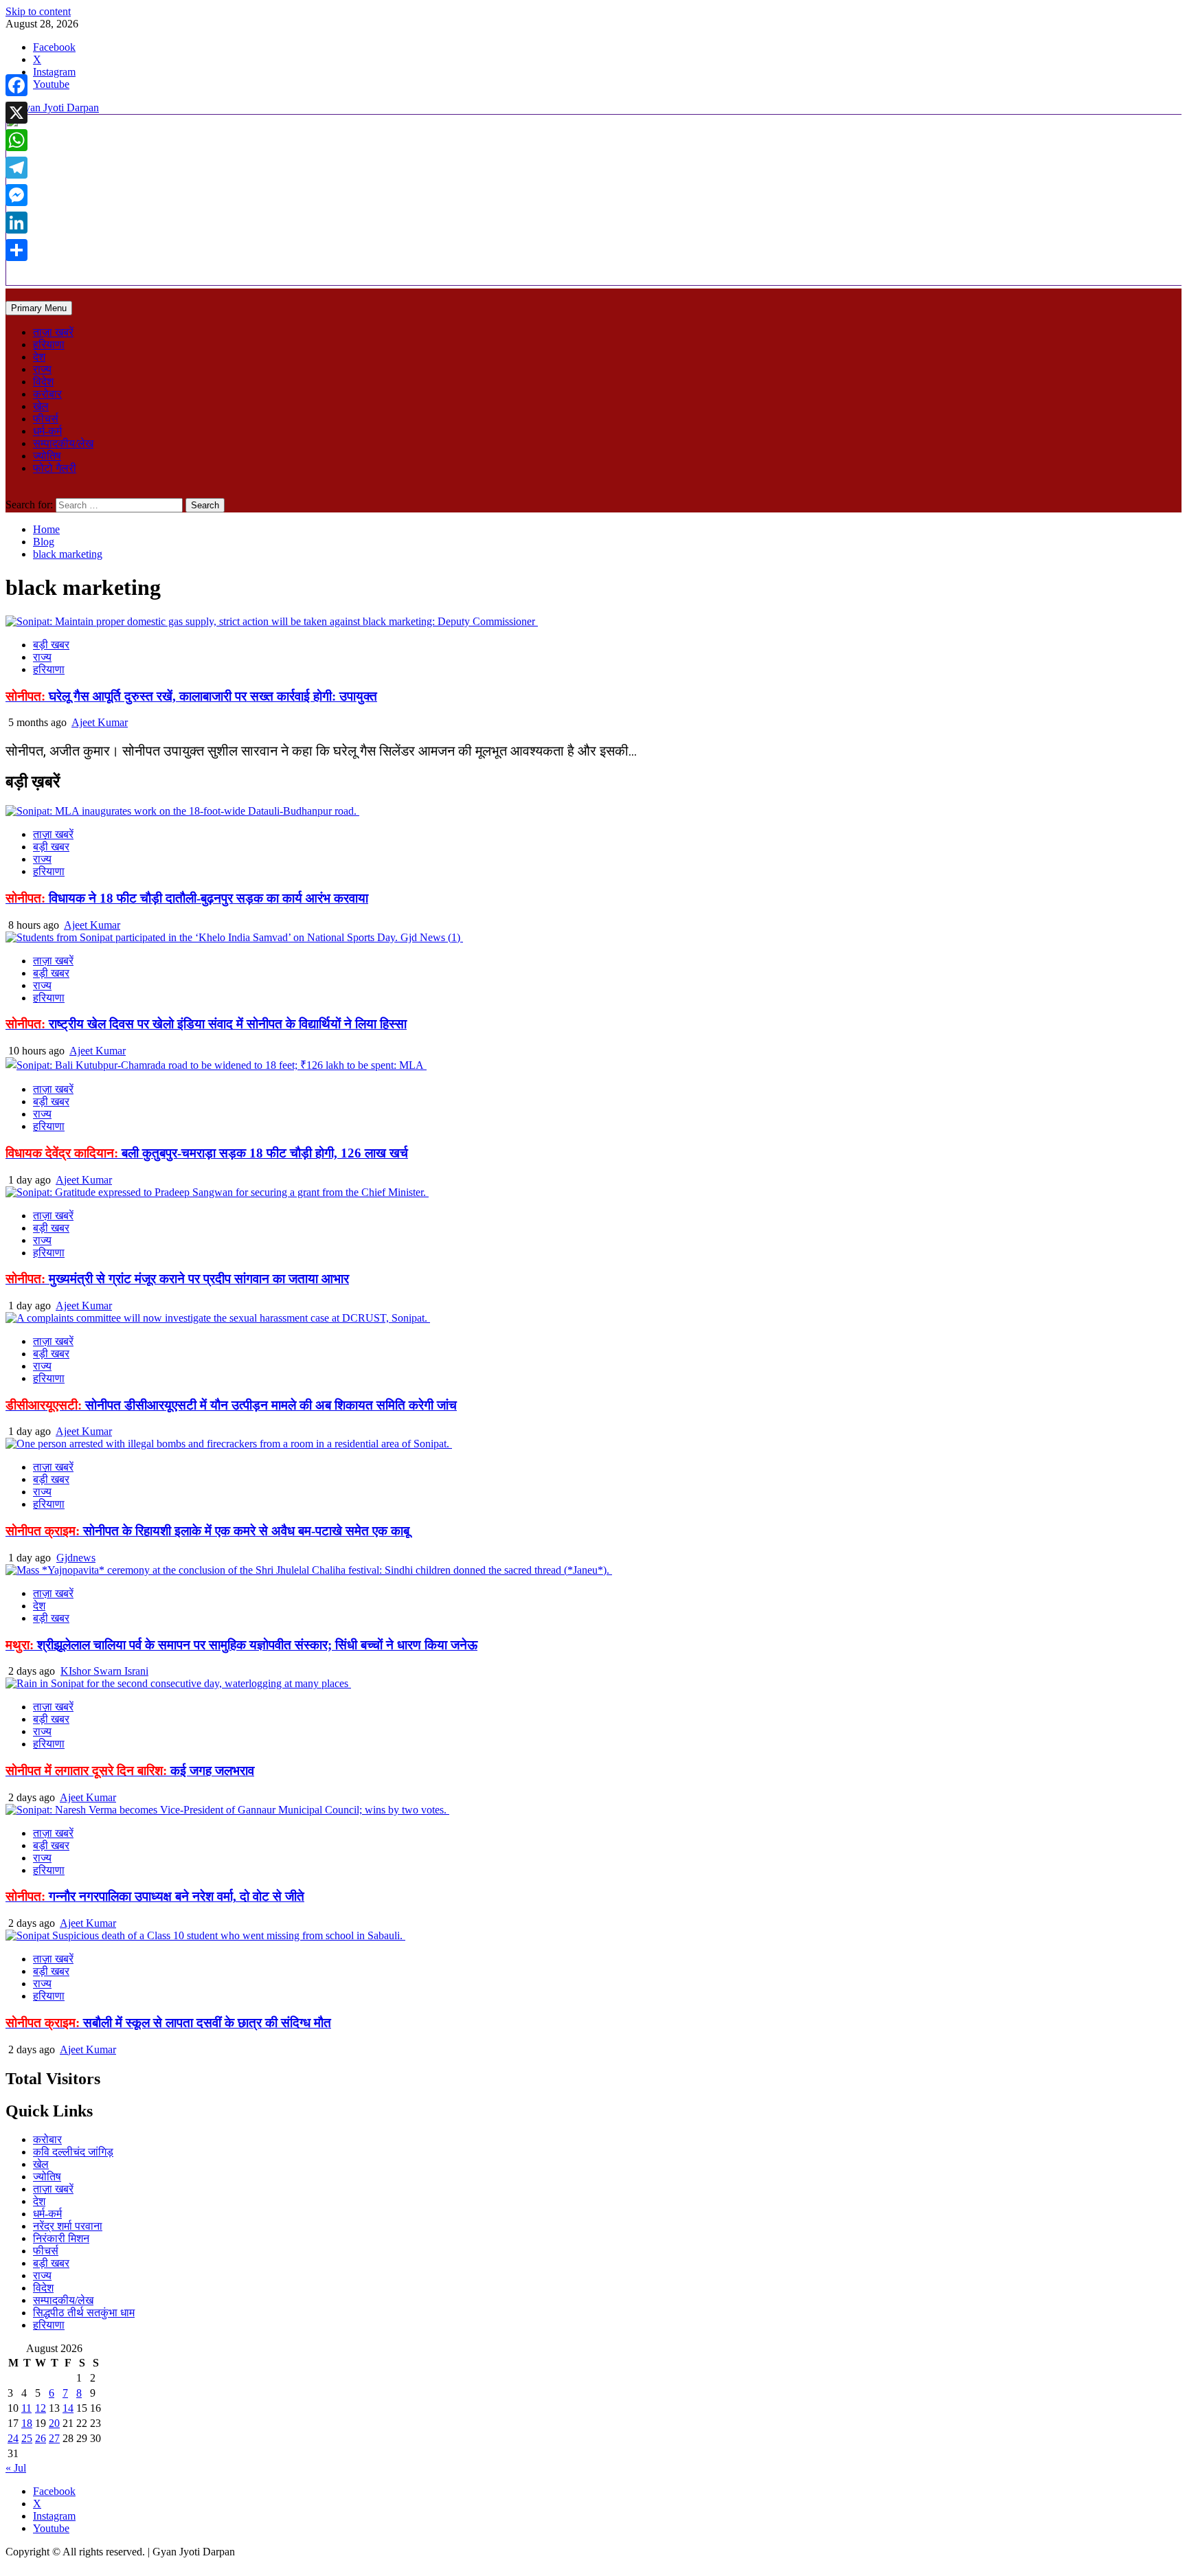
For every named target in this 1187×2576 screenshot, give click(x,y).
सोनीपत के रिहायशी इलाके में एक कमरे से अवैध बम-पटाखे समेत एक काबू (207, 1531)
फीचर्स (46, 419)
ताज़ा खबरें (53, 332)
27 (54, 2438)
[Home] (10, 294)
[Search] (10, 492)
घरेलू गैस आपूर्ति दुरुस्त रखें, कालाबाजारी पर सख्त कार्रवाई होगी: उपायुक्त (191, 696)
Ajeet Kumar (100, 722)
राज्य (42, 369)
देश (39, 357)
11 (26, 2408)
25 (27, 2438)
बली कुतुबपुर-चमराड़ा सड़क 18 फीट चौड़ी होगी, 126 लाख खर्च (207, 1153)
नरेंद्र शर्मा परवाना (68, 2226)
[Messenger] (16, 195)
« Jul (16, 2468)
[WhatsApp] (16, 140)
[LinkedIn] (16, 223)
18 (27, 2423)
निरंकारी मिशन (61, 2238)
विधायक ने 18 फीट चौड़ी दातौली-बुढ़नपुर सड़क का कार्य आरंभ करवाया (187, 898)
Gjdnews (76, 1558)
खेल (41, 406)
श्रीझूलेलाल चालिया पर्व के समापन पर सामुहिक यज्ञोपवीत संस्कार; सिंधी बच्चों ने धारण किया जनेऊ (241, 1645)
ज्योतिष (47, 456)
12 (41, 2408)
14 (68, 2408)
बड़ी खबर (51, 645)
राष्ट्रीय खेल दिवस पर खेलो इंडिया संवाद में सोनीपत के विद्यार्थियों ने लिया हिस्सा (206, 1024)
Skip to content (38, 11)
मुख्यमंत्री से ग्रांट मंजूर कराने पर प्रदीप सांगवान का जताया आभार (177, 1279)
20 (54, 2423)
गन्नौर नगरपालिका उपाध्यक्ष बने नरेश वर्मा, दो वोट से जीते (155, 1896)
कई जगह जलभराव (130, 1771)
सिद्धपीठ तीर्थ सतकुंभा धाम (84, 2313)
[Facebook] (16, 85)
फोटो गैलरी (55, 468)
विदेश (43, 382)
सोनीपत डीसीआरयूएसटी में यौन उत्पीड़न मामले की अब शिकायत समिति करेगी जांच (231, 1405)
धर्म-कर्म (47, 431)
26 (41, 2438)
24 (13, 2438)
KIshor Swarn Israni (104, 1671)
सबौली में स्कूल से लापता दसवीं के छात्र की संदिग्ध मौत (168, 2023)
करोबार (47, 394)
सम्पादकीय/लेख (63, 443)
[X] (16, 113)
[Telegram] (16, 168)
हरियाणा (49, 344)
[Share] (16, 250)
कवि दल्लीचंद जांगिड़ (73, 2152)
